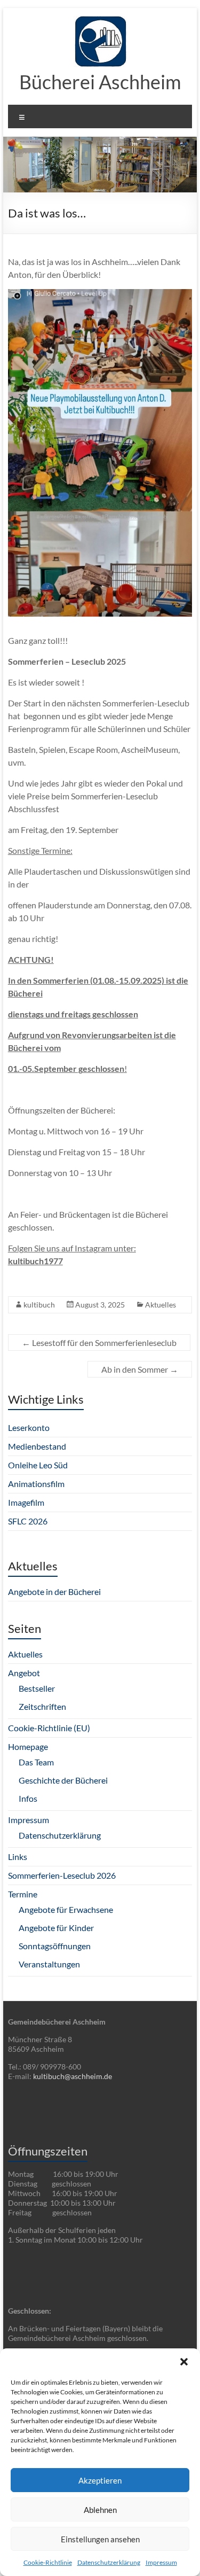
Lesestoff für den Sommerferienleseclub (99, 1343)
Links (18, 1857)
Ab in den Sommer (140, 1369)
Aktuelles (161, 1305)
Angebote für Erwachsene (66, 1909)
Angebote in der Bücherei (54, 1591)
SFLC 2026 (28, 1521)
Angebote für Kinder (56, 1928)
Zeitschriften (42, 1706)
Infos (28, 1798)
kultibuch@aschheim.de (73, 2076)
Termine (23, 1894)
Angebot (24, 1673)
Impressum (161, 2562)
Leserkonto (29, 1427)
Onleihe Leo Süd (38, 1465)
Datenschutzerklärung (109, 2562)
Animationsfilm (36, 1484)
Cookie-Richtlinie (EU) (49, 1728)
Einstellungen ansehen (100, 2539)
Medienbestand (37, 1446)
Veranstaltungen (49, 1964)
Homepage (28, 1746)
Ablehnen (100, 2510)
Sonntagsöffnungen (55, 1946)
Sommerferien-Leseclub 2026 (62, 1875)
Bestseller (37, 1688)
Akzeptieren (100, 2480)
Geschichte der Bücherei (63, 1780)
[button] (184, 2362)
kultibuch (39, 1305)
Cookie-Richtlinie (48, 2562)
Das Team (36, 1762)
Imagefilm (26, 1502)
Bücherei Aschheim (100, 82)
